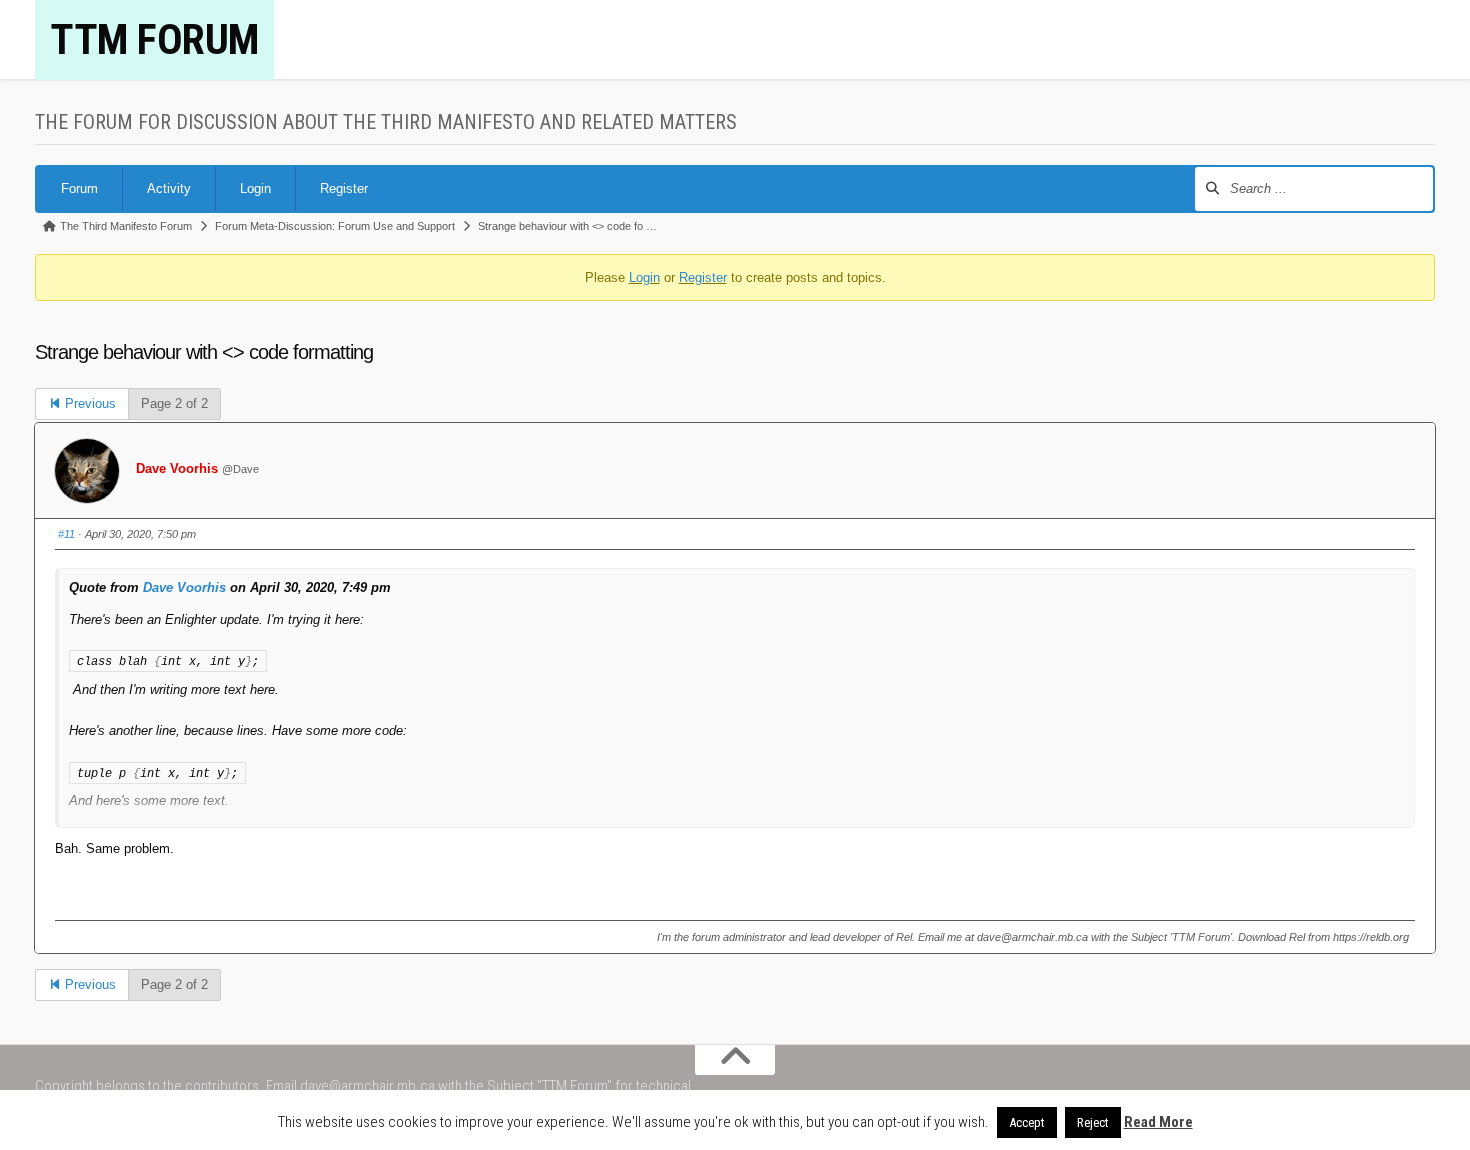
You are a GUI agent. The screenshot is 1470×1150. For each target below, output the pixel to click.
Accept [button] (1027, 1122)
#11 (66, 534)
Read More (1158, 1122)
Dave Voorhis (177, 468)
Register (344, 188)
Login (255, 188)
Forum (79, 188)
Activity (169, 188)
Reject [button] (1093, 1122)
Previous (88, 403)
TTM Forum (154, 39)
